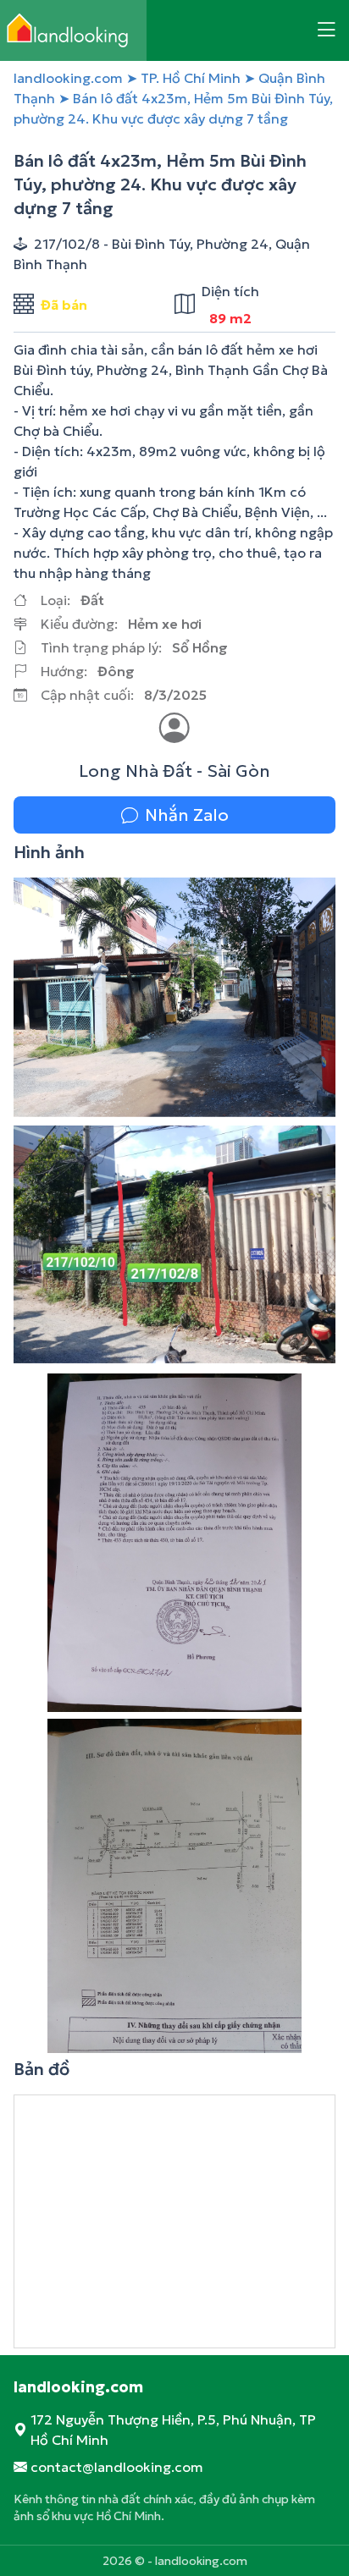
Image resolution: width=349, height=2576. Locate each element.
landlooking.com (68, 78)
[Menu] (326, 30)
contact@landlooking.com (117, 2467)
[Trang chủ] (73, 30)
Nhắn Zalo (187, 815)
